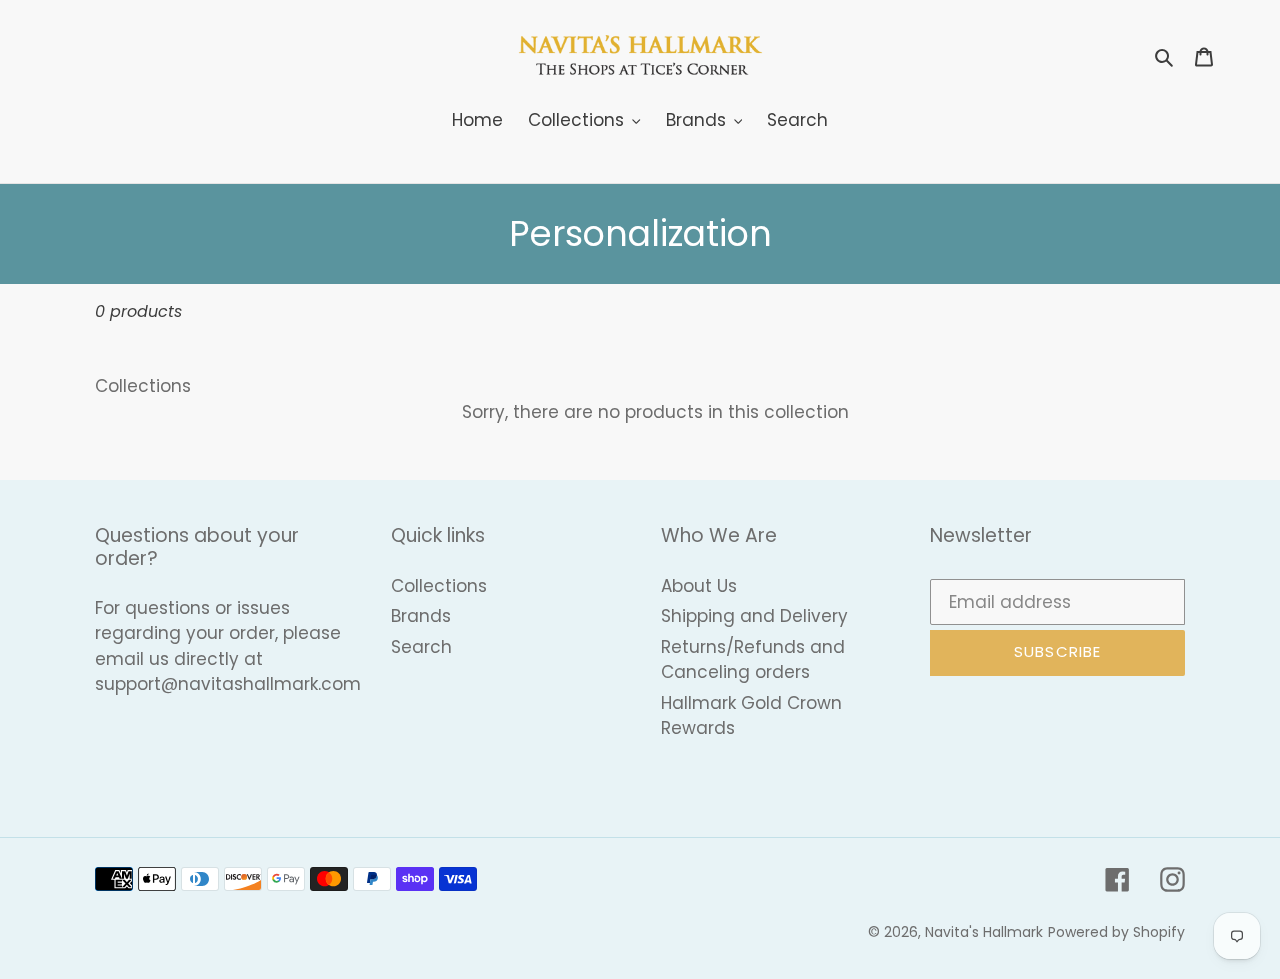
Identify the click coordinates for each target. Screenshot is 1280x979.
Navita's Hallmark (984, 932)
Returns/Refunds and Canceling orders (753, 660)
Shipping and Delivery (754, 616)
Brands (421, 616)
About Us (699, 586)
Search (421, 647)
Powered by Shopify (1116, 932)
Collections (439, 586)
